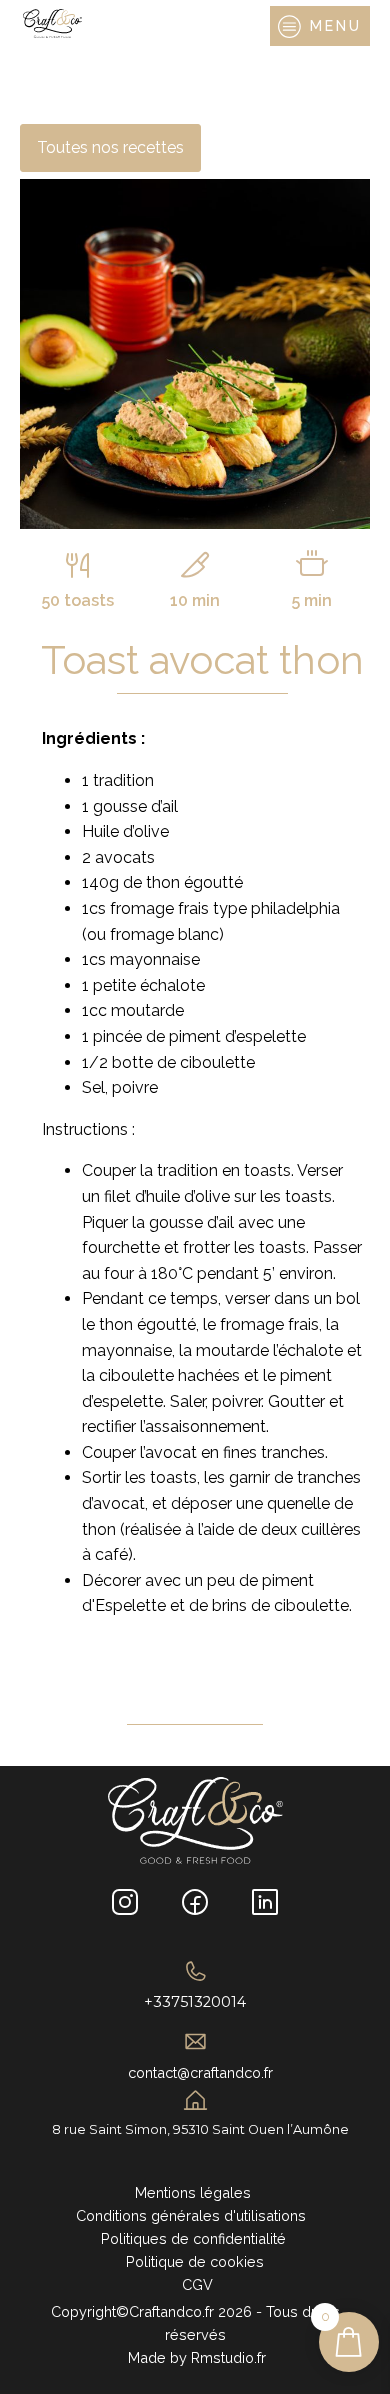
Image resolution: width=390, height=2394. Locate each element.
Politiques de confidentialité (195, 2238)
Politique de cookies (195, 2261)
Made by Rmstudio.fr (195, 2357)
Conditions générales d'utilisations (195, 2215)
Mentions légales (195, 2192)
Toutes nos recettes (110, 147)
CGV (195, 2284)
